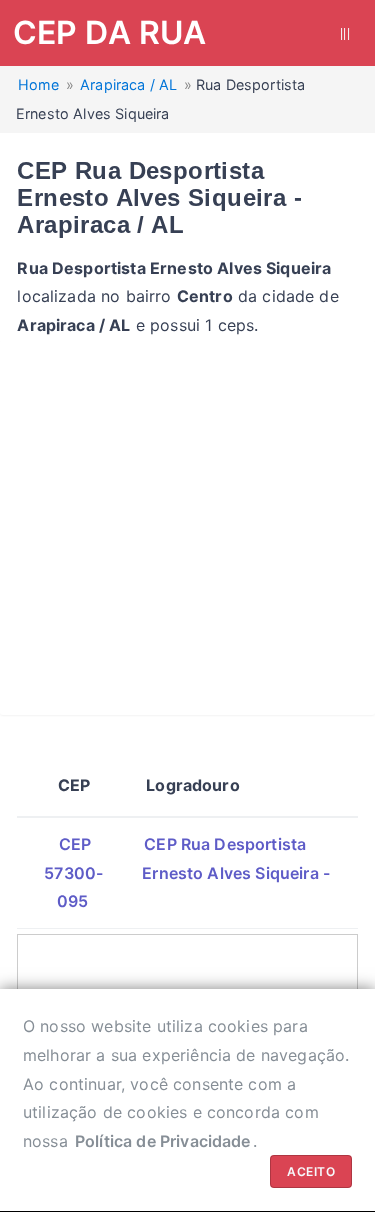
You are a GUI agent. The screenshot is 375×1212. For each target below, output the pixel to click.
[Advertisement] (187, 527)
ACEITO (311, 1171)
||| (345, 33)
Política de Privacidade (163, 1141)
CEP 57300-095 (73, 873)
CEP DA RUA (110, 32)
